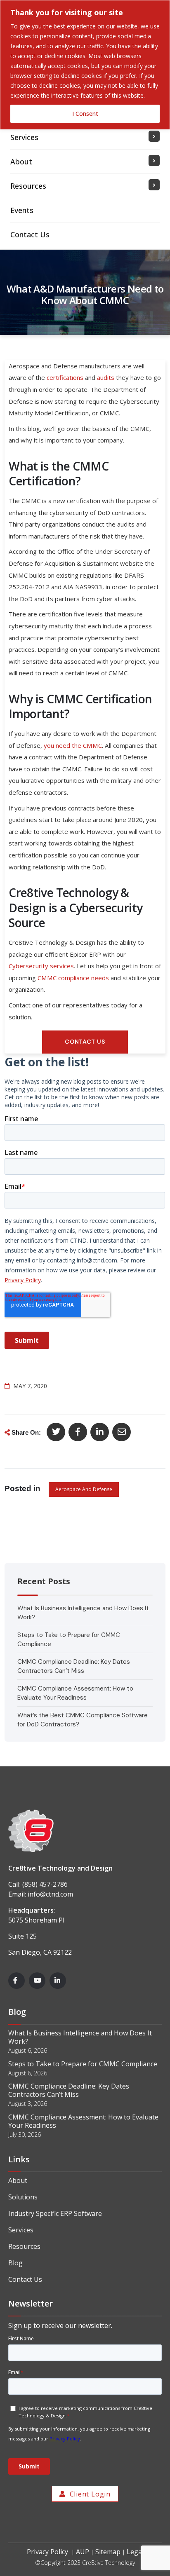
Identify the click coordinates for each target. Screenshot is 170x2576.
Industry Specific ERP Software (55, 2213)
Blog (15, 2263)
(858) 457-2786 (45, 1884)
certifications (65, 377)
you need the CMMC (73, 745)
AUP (83, 2552)
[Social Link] (17, 1981)
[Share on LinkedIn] (100, 1432)
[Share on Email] (122, 1432)
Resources (24, 2246)
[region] (85, 65)
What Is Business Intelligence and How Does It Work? (80, 2037)
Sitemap (108, 2552)
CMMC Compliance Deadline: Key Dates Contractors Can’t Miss (69, 2090)
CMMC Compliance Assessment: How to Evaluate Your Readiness (83, 2121)
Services (21, 2230)
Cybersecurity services (41, 966)
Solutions (23, 2197)
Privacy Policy (47, 2552)
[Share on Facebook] (78, 1432)
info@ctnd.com (50, 1894)
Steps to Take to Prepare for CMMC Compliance (83, 2064)
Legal (135, 2552)
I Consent (85, 114)
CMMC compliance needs (73, 978)
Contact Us (25, 2279)
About (18, 2180)
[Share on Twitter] (56, 1432)
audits (106, 377)
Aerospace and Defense (84, 1489)
